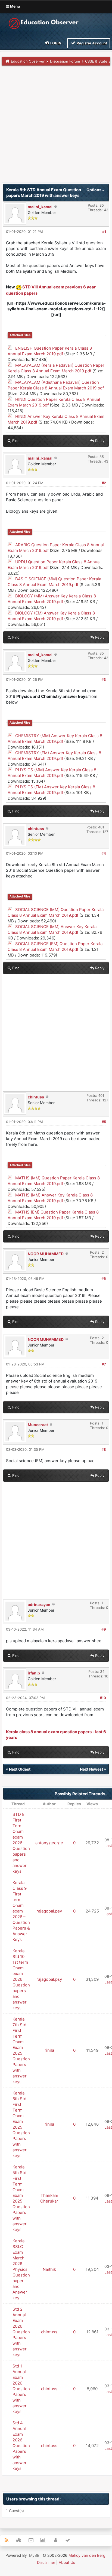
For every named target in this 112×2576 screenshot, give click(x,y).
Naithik (49, 2269)
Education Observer (28, 61)
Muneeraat (38, 1425)
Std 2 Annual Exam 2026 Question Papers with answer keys (21, 2332)
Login (55, 43)
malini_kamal (40, 207)
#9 (104, 1629)
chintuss (36, 829)
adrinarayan (39, 1604)
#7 (104, 1364)
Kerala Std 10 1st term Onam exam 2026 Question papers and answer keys (21, 1979)
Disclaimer (46, 2562)
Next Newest (91, 1769)
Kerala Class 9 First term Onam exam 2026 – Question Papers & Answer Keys (21, 1911)
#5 (104, 1122)
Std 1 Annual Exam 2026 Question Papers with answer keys (21, 2389)
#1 (104, 232)
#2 (104, 483)
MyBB (34, 2555)
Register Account (91, 43)
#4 (104, 853)
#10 (103, 1698)
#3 (104, 679)
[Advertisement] (56, 126)
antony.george (49, 1843)
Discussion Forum (65, 61)
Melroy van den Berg (87, 2555)
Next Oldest (20, 1769)
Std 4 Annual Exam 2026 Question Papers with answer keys (21, 2446)
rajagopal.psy (49, 1911)
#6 (104, 1279)
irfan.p (34, 1673)
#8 (104, 1449)
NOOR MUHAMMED (46, 1254)
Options (94, 190)
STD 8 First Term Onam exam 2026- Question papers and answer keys (21, 1843)
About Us (67, 2562)
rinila (49, 2050)
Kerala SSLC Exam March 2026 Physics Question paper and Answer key (21, 2269)
